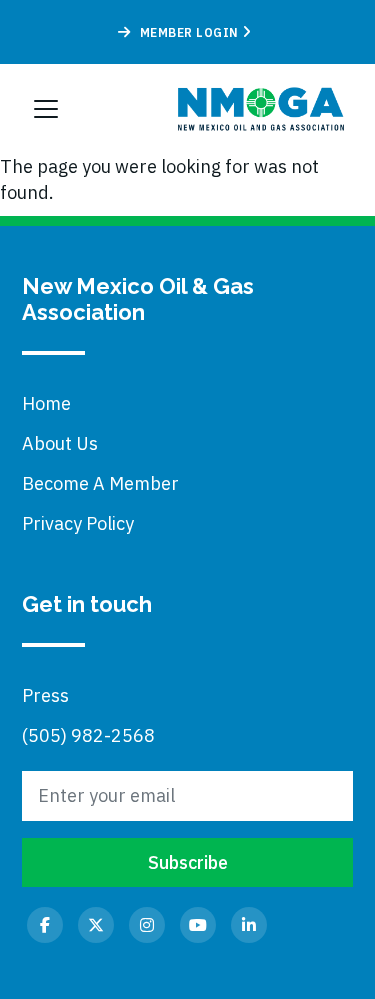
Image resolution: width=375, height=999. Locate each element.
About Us (60, 443)
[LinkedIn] (249, 925)
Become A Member (100, 483)
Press (45, 695)
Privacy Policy (78, 523)
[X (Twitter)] (96, 925)
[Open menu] (46, 109)
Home (46, 403)
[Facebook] (45, 925)
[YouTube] (198, 925)
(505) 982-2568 (88, 735)
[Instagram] (147, 925)
